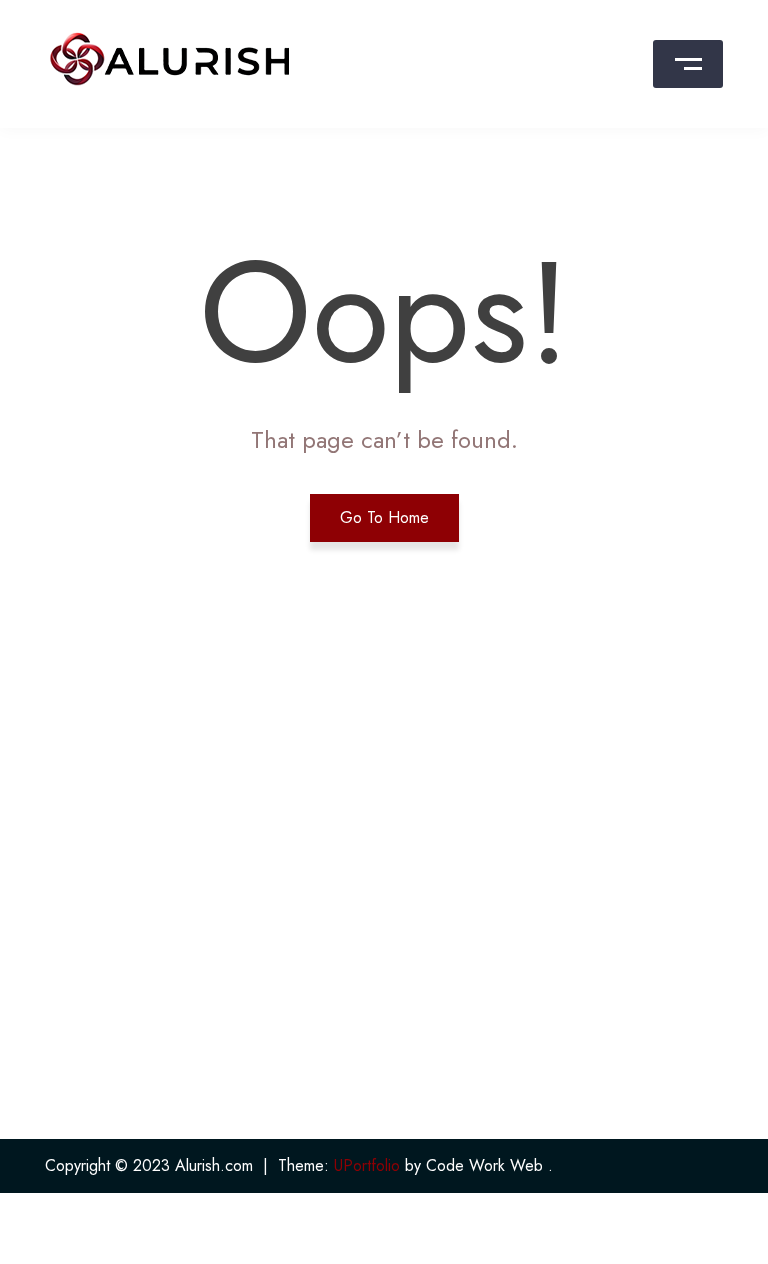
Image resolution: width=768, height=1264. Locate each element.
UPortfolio (367, 1165)
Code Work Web (484, 1165)
